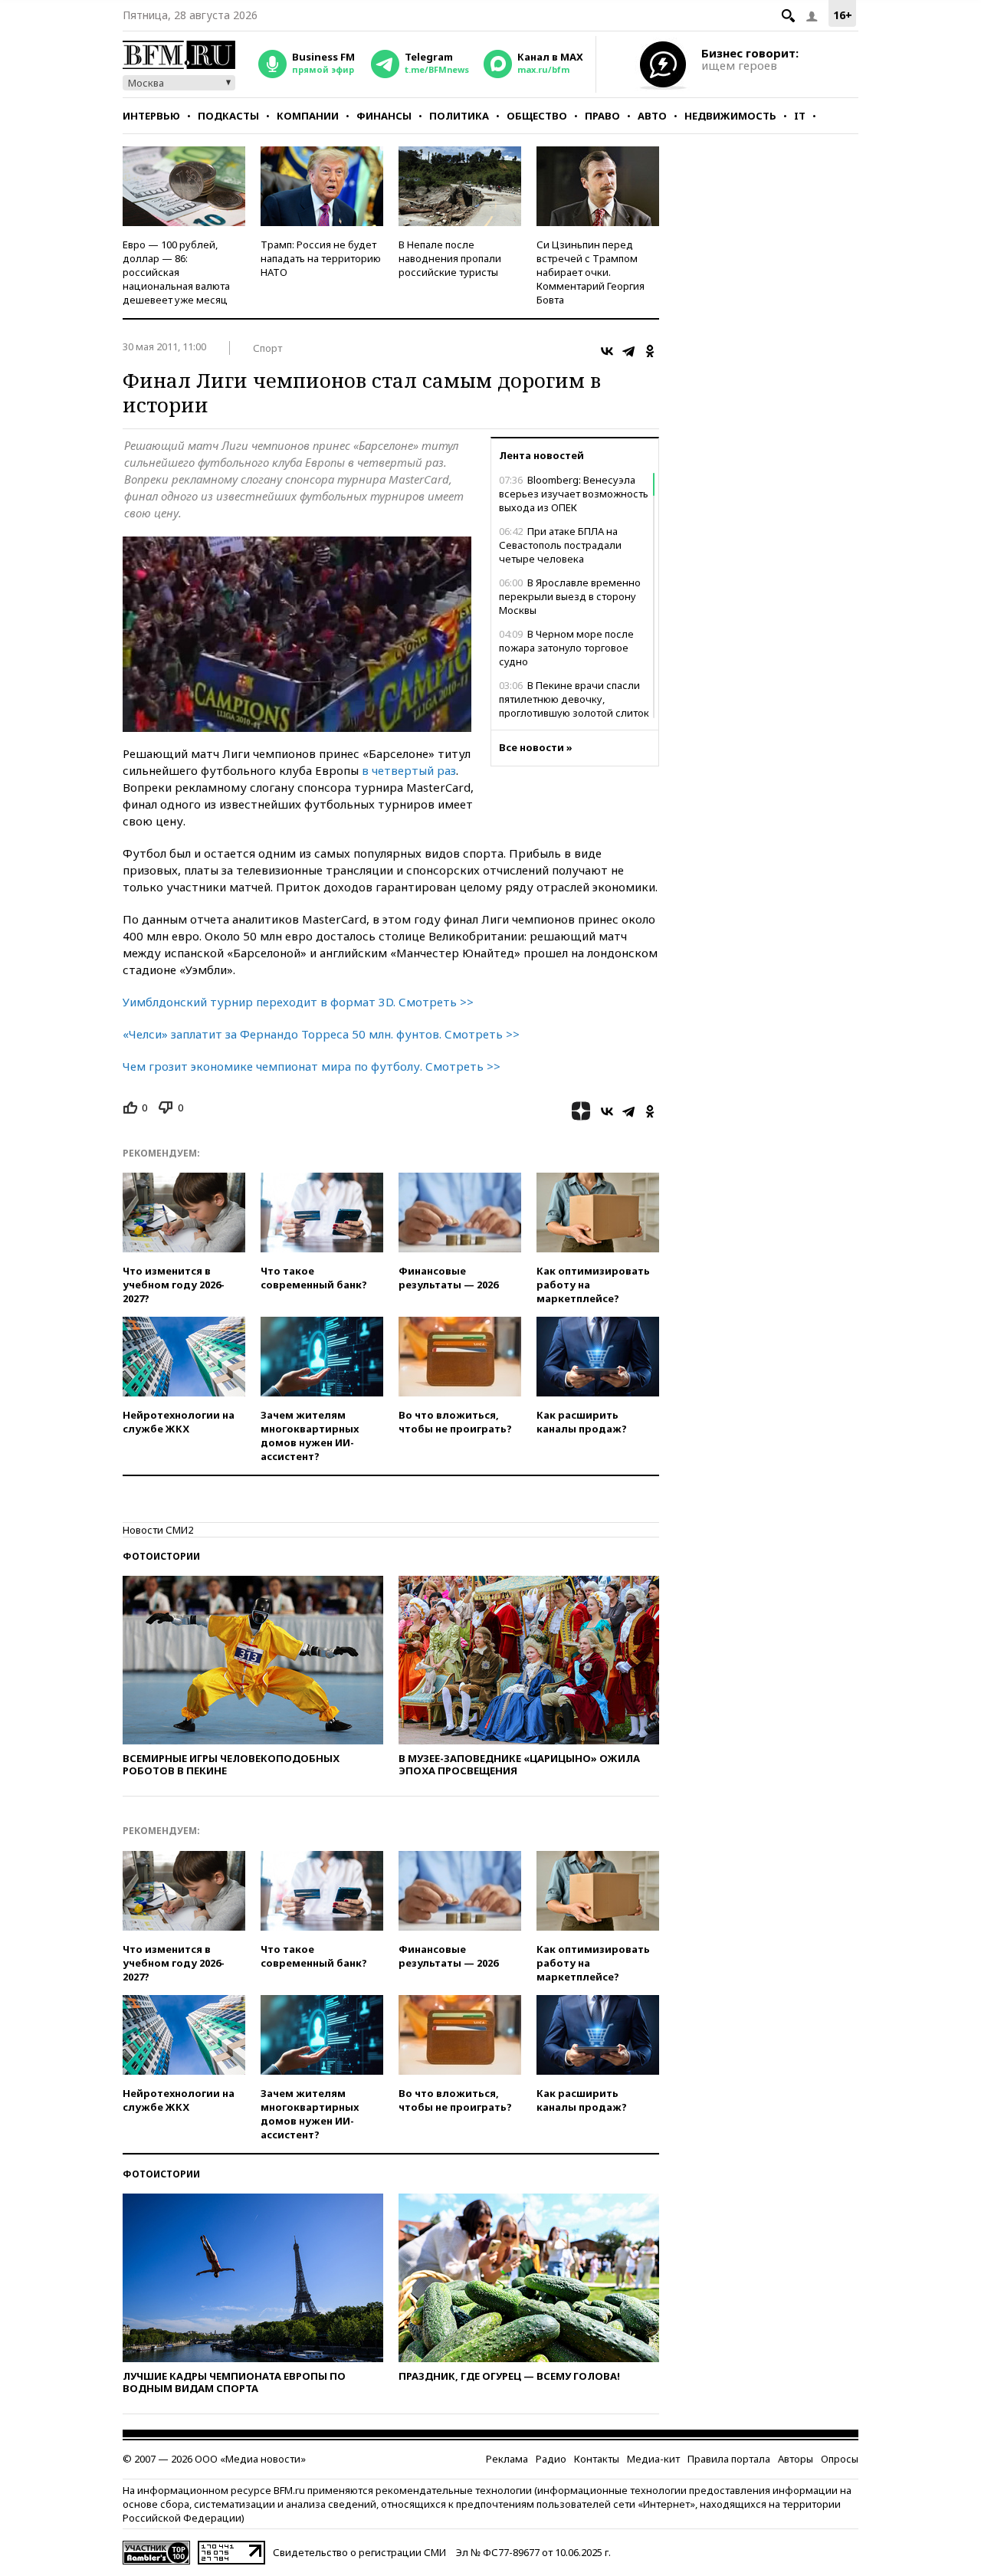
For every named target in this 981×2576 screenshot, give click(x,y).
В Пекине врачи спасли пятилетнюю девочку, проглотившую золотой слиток (574, 699)
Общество (537, 116)
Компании (308, 116)
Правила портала (729, 2459)
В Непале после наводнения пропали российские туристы (450, 258)
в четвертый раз (409, 770)
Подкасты (228, 116)
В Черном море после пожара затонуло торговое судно (566, 648)
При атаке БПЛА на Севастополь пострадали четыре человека (560, 545)
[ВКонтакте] (607, 351)
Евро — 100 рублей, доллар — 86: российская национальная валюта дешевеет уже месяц (176, 272)
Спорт (267, 348)
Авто (652, 116)
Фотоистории (161, 1556)
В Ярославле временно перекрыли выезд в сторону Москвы (570, 596)
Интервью (151, 116)
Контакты (597, 2459)
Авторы (796, 2459)
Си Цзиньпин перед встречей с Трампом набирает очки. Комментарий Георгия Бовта (591, 272)
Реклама (507, 2459)
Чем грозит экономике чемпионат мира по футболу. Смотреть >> (312, 1066)
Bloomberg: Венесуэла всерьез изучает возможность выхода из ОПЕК (574, 494)
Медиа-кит (653, 2459)
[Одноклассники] (650, 351)
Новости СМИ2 (158, 1530)
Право (602, 116)
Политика (459, 116)
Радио (551, 2459)
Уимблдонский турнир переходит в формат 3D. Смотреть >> (298, 1002)
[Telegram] (628, 351)
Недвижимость (730, 116)
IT (800, 116)
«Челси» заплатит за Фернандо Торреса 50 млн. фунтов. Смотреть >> (321, 1034)
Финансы (384, 116)
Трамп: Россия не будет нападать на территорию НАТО (321, 258)
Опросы (840, 2459)
